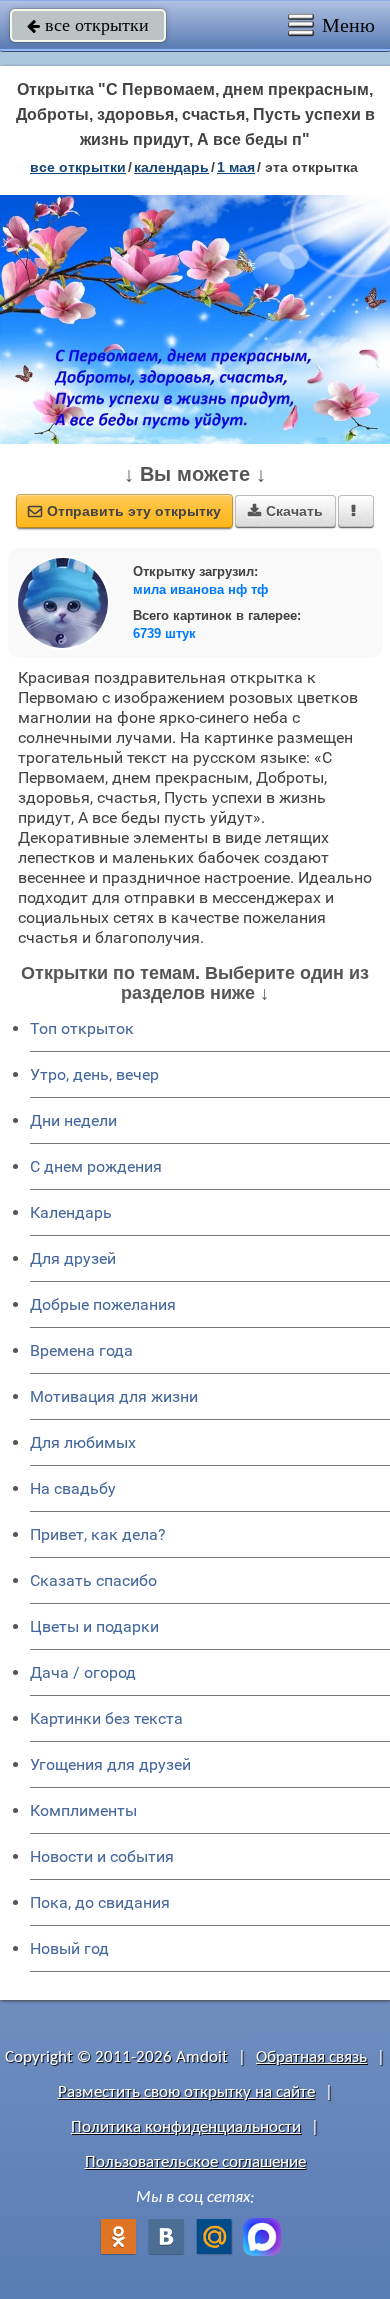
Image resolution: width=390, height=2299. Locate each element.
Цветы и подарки (94, 1626)
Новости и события (102, 1856)
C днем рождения (96, 1166)
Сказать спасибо (93, 1580)
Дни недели (73, 1120)
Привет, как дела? (98, 1534)
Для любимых (83, 1442)
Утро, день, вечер (94, 1074)
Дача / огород (83, 1672)
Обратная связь (311, 2057)
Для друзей (73, 1258)
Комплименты (83, 1810)
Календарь (171, 167)
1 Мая (236, 167)
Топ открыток (82, 1028)
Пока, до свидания (100, 1902)
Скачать (285, 511)
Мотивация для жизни (114, 1396)
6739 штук (164, 633)
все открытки (88, 25)
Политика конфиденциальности (186, 2127)
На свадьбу (73, 1488)
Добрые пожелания (103, 1304)
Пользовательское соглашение (195, 2162)
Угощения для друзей (110, 1764)
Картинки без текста (106, 1718)
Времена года (81, 1350)
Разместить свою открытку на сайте (186, 2092)
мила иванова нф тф (200, 589)
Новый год (69, 1948)
